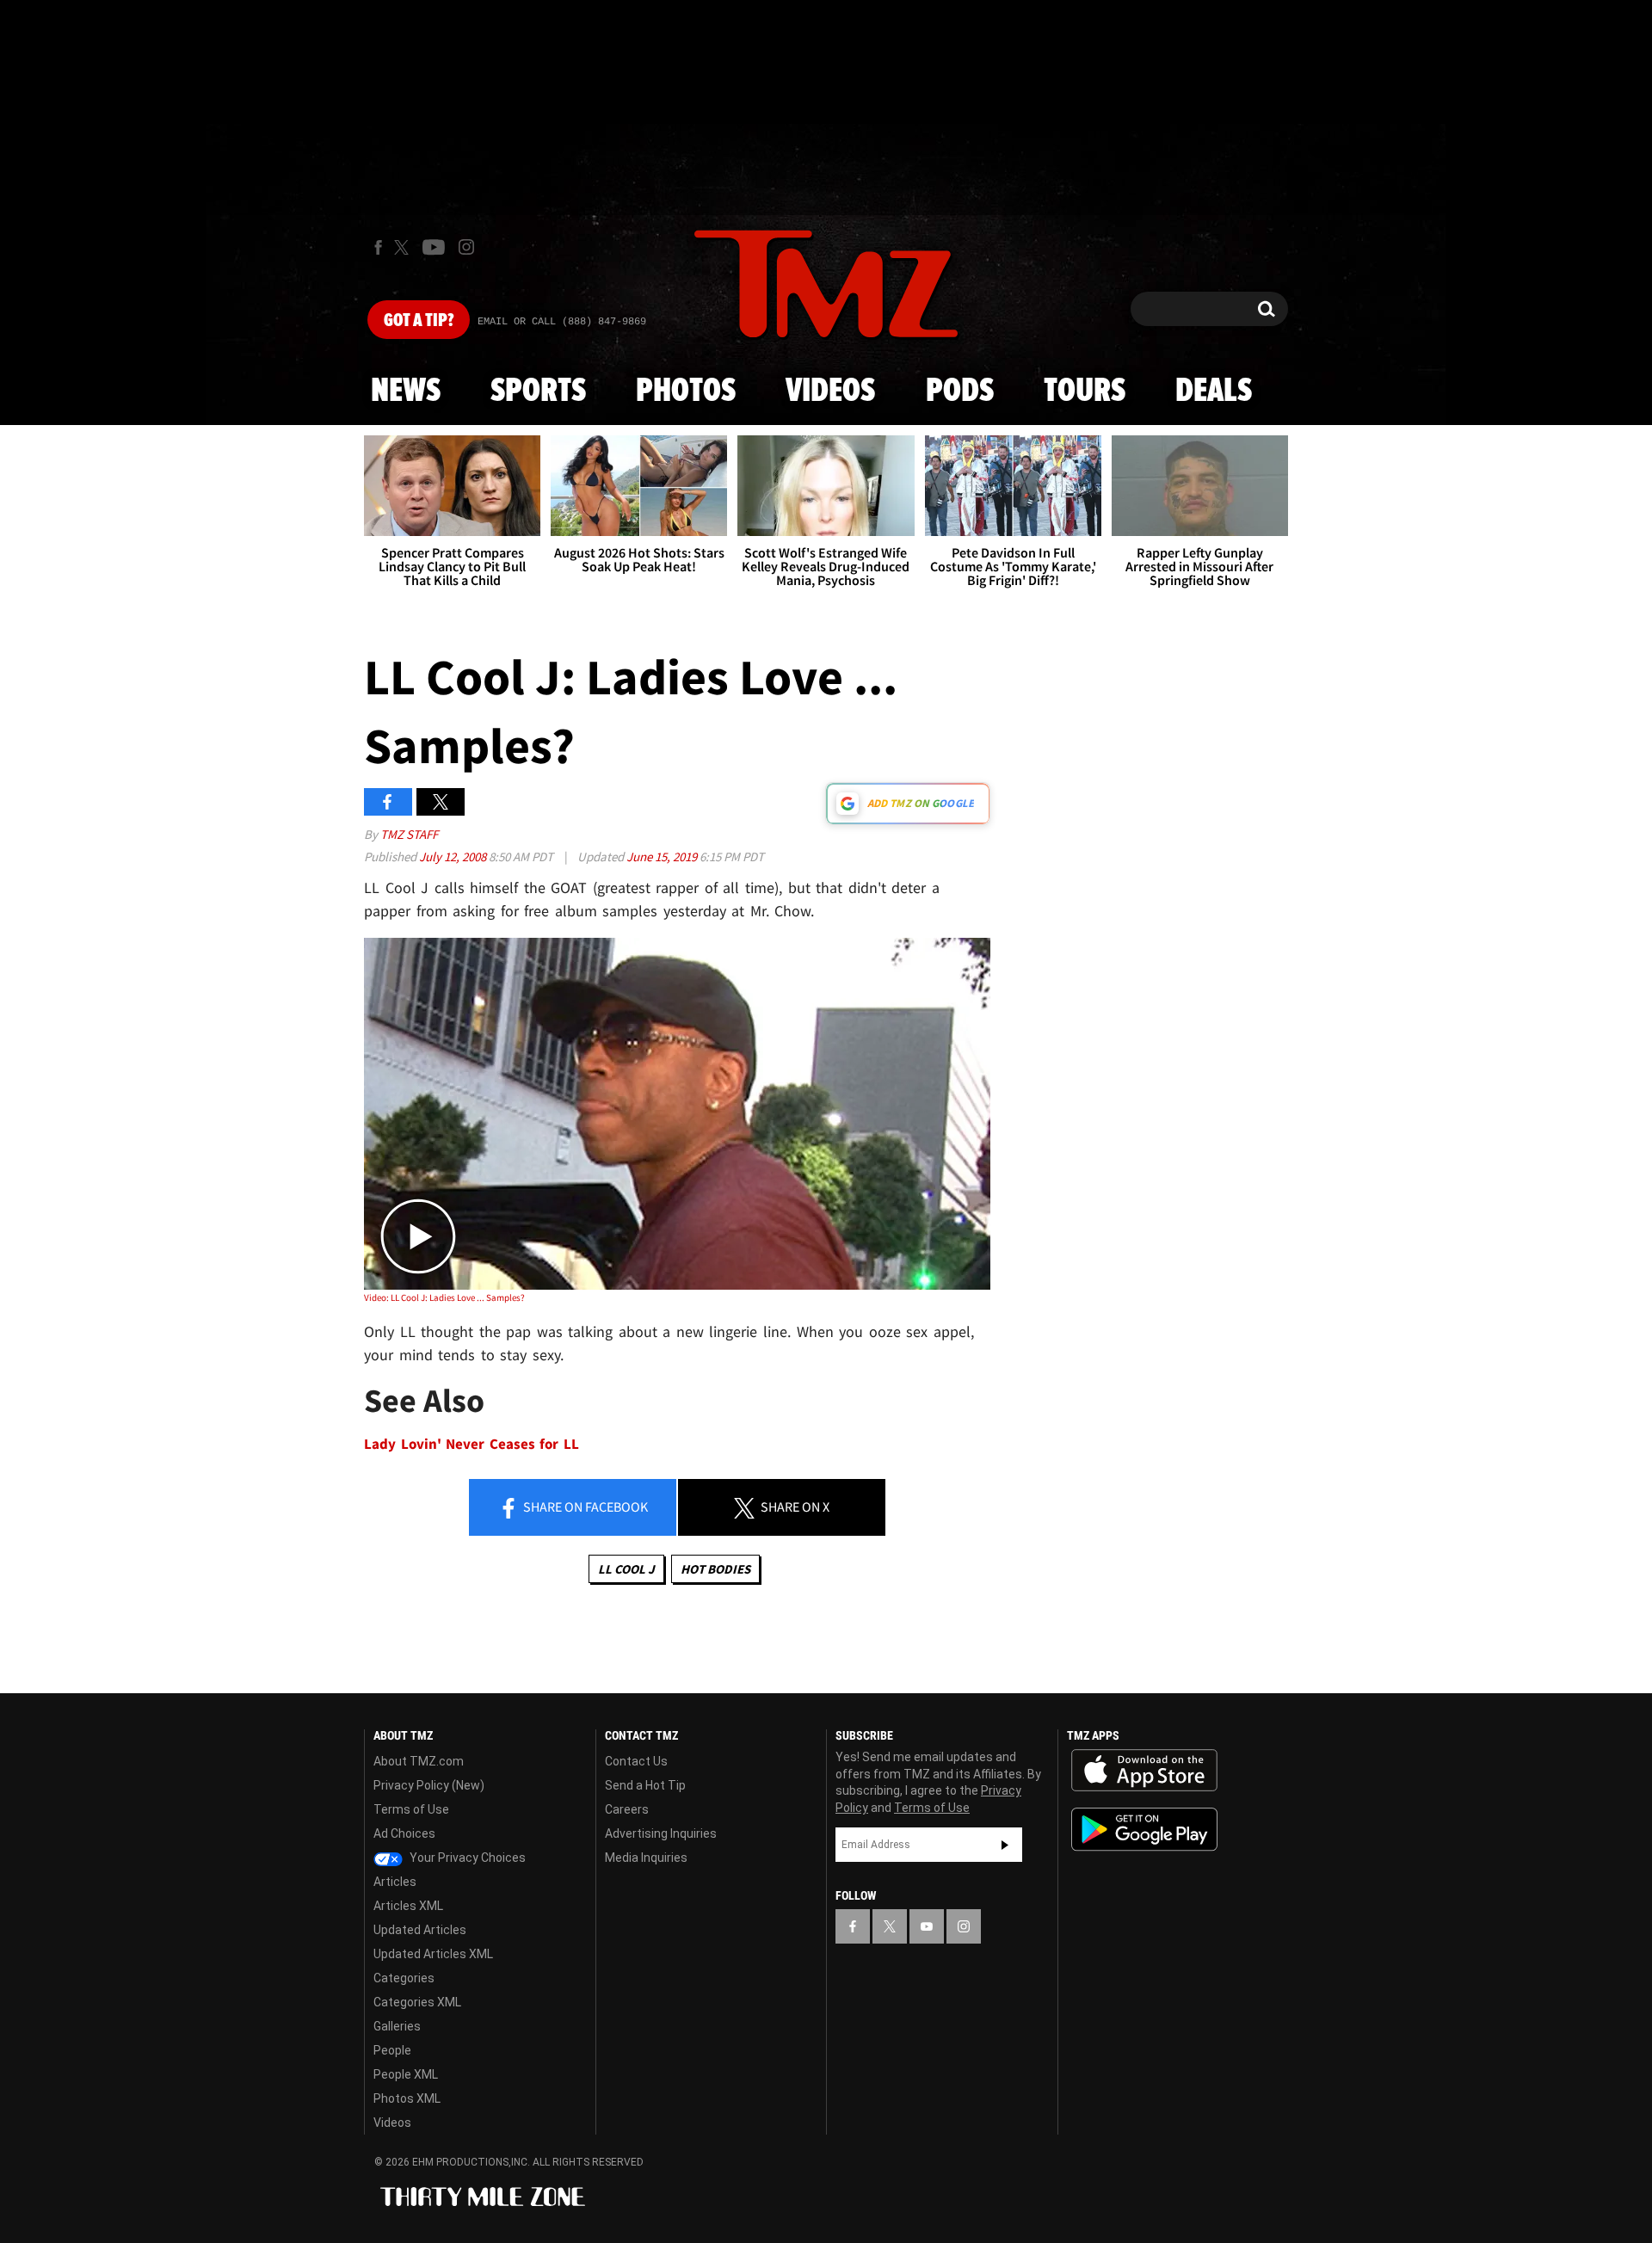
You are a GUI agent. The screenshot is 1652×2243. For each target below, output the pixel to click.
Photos (686, 391)
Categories (404, 1978)
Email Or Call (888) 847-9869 (562, 322)
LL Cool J (626, 1569)
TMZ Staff (409, 834)
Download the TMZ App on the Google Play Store (1144, 1830)
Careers (627, 1809)
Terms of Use (411, 1809)
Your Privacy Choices (466, 1858)
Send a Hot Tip (645, 1785)
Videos (830, 391)
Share (584, 1507)
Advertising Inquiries (661, 1833)
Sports (538, 391)
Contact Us (636, 1761)
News (406, 391)
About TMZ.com (419, 1761)
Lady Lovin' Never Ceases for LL (472, 1444)
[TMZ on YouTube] (927, 1926)
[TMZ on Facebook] (378, 247)
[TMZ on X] (404, 247)
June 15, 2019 (663, 857)
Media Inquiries (646, 1858)
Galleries (397, 2026)
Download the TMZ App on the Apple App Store (1144, 1771)
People (392, 2050)
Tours (1085, 391)
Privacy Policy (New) (429, 1785)
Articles (395, 1882)
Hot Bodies (715, 1569)
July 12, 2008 (454, 857)
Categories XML (417, 2002)
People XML (406, 2074)
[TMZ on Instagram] (466, 247)
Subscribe (1005, 1845)
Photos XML (407, 2098)
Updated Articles (420, 1930)
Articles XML (408, 1906)
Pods (960, 391)
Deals (1214, 391)
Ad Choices (404, 1833)
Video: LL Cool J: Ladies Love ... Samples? (444, 1297)
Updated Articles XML (433, 1954)
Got (419, 321)
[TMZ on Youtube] (434, 247)
